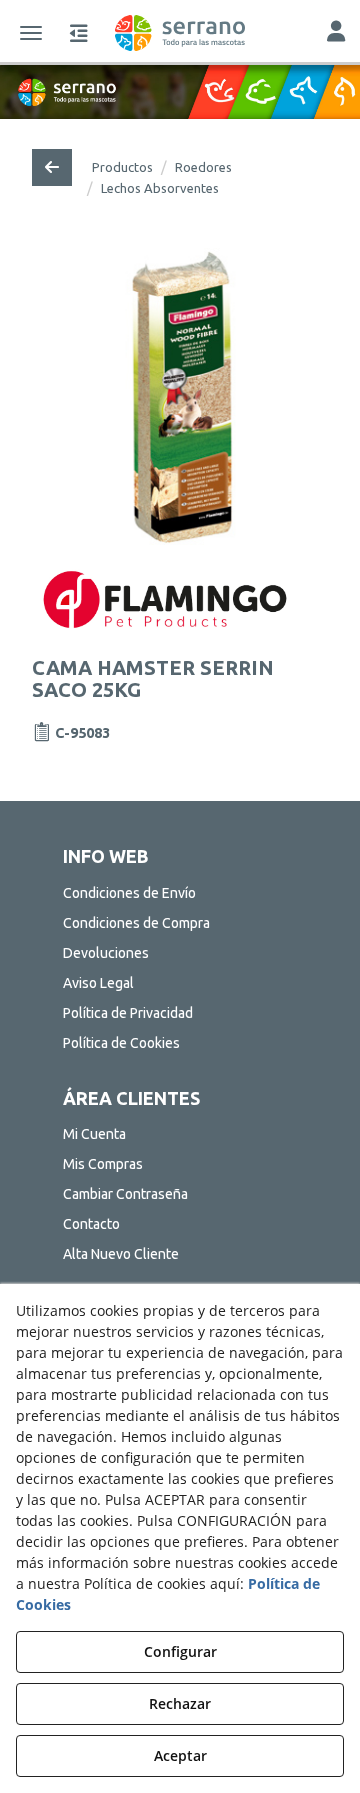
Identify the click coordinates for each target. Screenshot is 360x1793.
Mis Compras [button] (103, 1164)
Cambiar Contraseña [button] (125, 1194)
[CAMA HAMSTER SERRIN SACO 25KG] (180, 396)
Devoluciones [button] (106, 953)
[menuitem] (180, 893)
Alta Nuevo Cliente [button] (121, 1254)
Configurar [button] (180, 1651)
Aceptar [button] (180, 1755)
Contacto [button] (91, 1224)
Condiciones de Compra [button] (136, 923)
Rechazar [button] (180, 1703)
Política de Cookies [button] (121, 1043)
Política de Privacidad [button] (128, 1013)
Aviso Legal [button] (98, 983)
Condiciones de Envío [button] (129, 893)
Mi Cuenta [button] (94, 1134)
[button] (180, 33)
